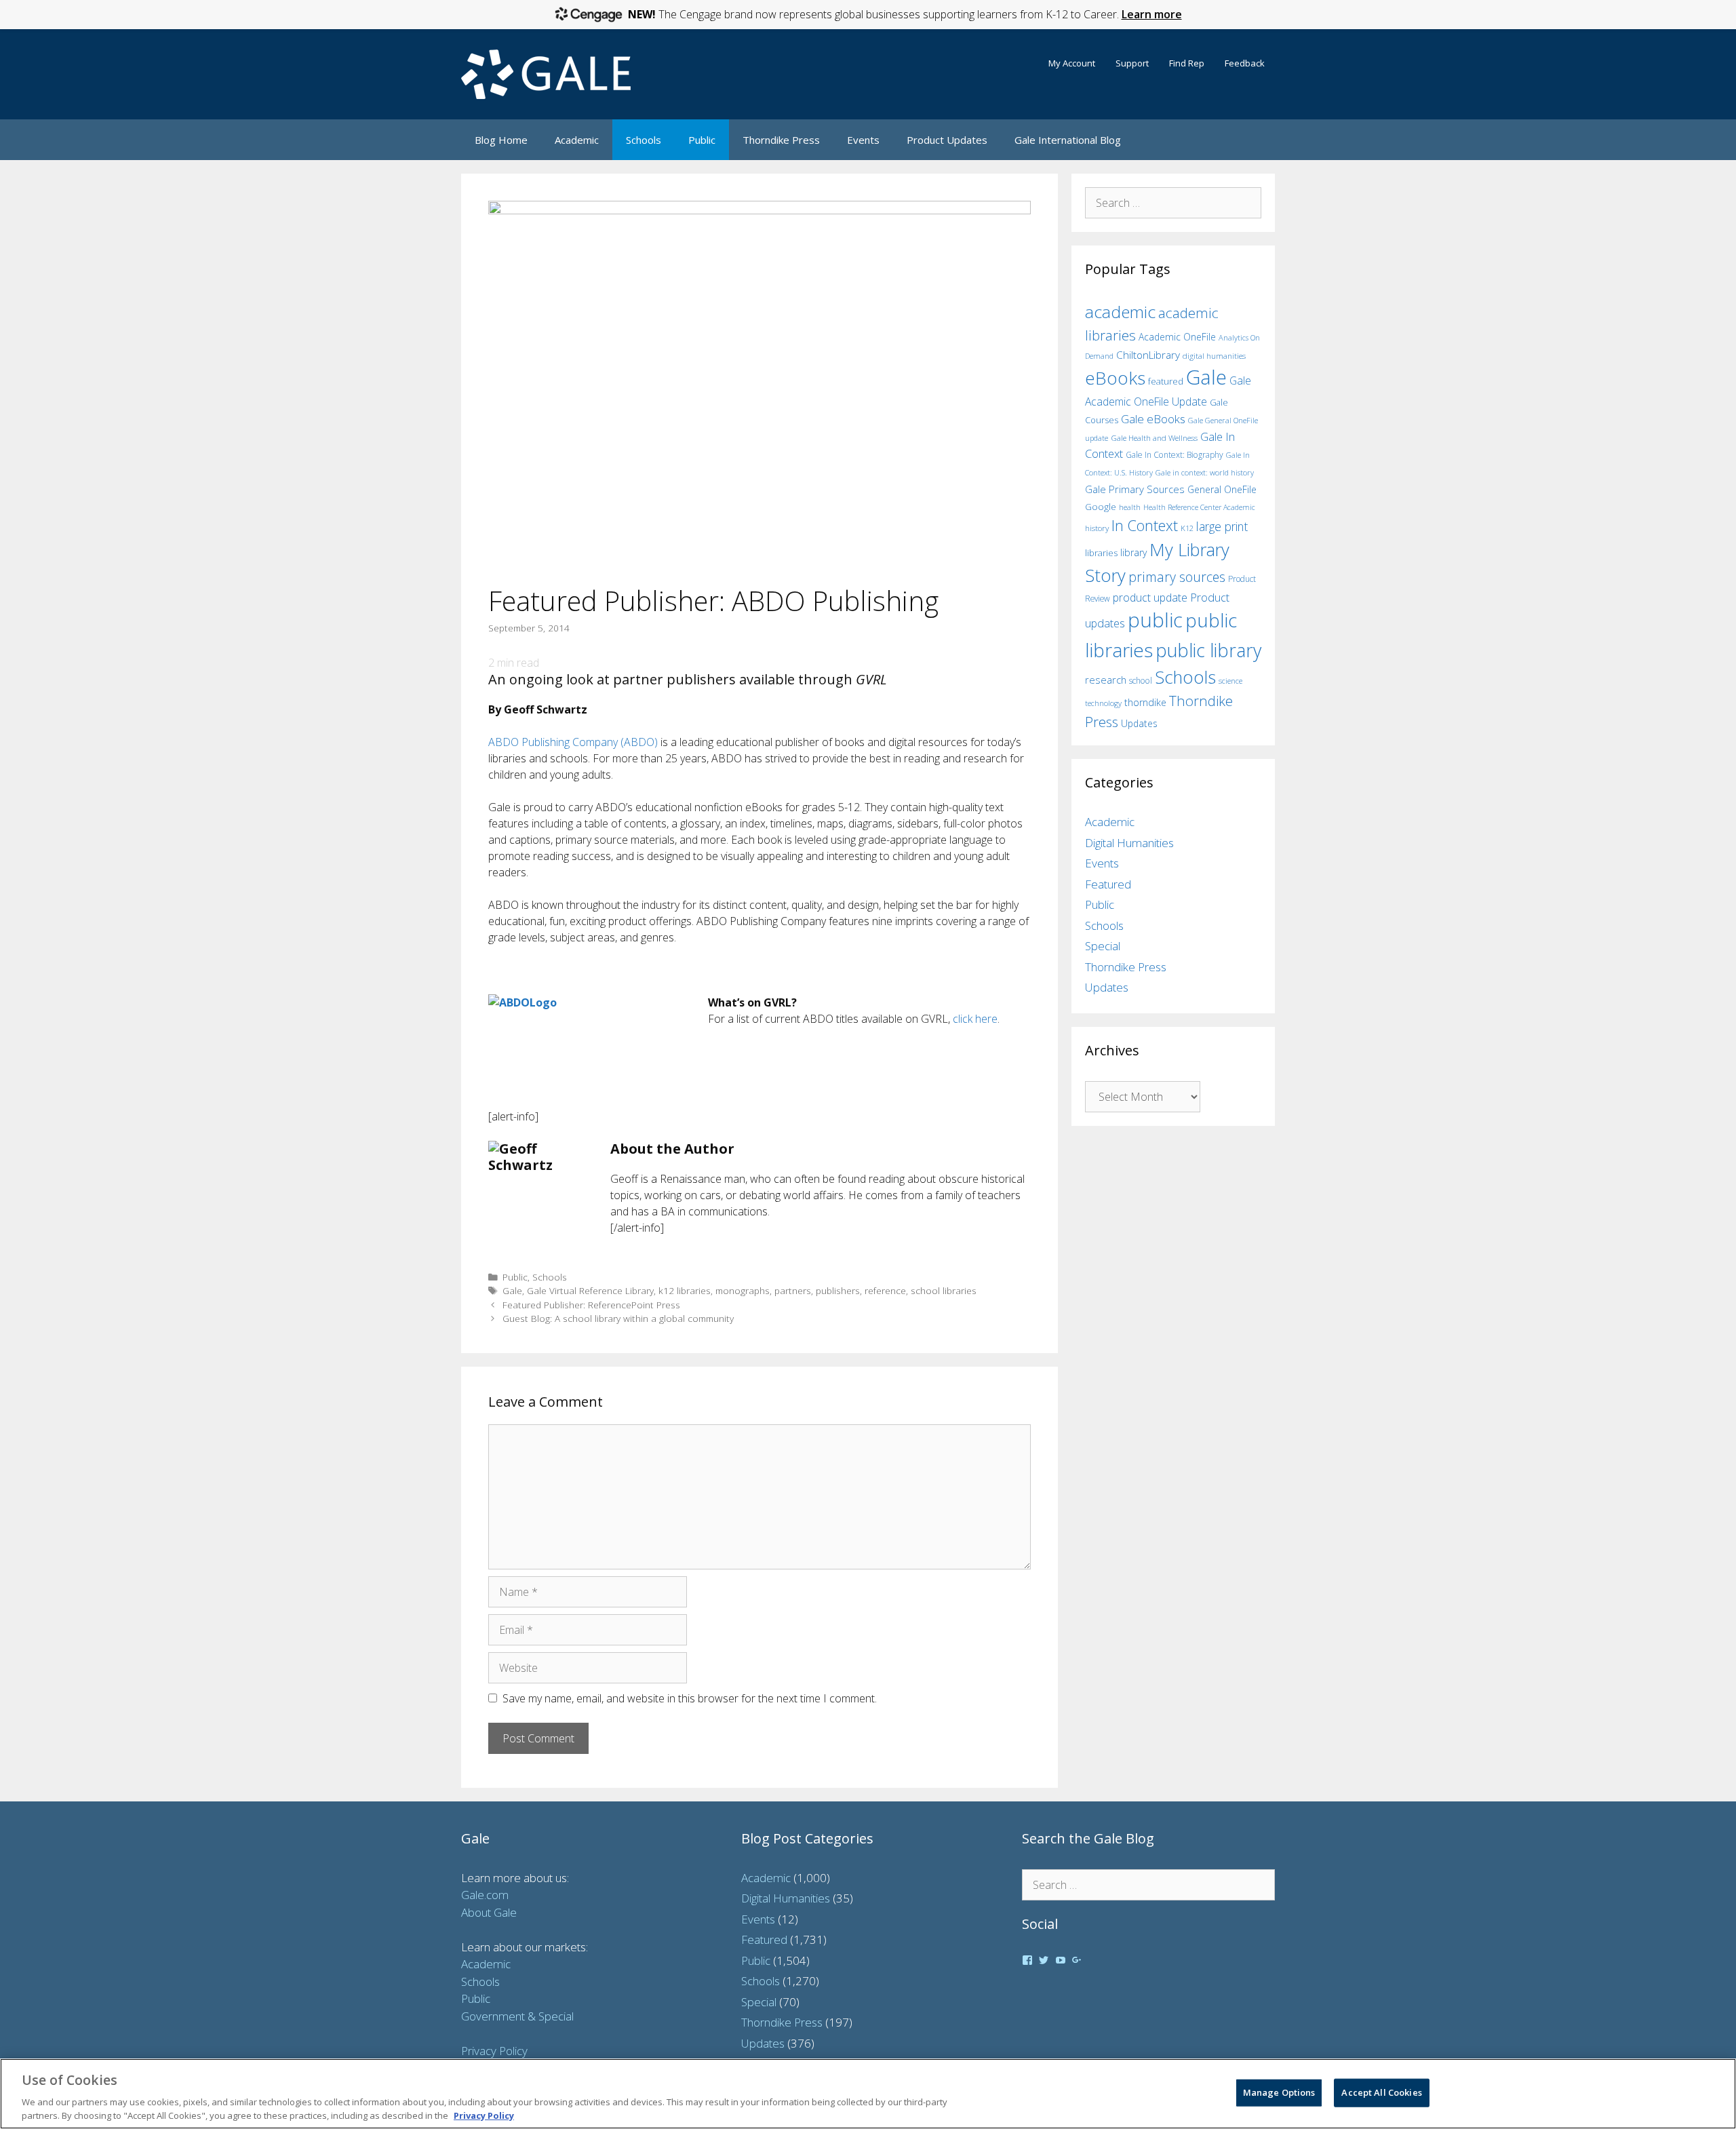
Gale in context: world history (1205, 472)
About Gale (489, 1912)
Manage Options (1279, 2092)
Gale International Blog (1068, 140)
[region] (868, 2094)
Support (1132, 63)
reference (885, 1290)
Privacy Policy (494, 2051)
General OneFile (1222, 489)
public (1155, 620)
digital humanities (1214, 356)
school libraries (944, 1290)
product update (1150, 598)
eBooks (1115, 378)
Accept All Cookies (1381, 2092)
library (1133, 552)
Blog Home (501, 140)
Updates (1139, 723)
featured (1166, 381)
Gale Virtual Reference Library (590, 1290)
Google (1101, 507)
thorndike (1145, 702)
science (1230, 681)
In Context (1145, 525)
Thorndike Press (781, 140)
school (1141, 681)
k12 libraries (685, 1290)
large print (1222, 526)
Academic (577, 140)
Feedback (1245, 63)
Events (863, 140)
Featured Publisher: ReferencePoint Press (591, 1305)
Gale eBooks (1153, 419)
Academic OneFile (1177, 337)
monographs (743, 1290)
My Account (1072, 63)
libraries (1101, 553)
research (1106, 680)
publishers (838, 1290)
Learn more (1152, 14)
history (1097, 528)
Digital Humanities (1129, 843)
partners (793, 1290)
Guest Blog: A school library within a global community (618, 1318)
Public (702, 140)
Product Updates (947, 140)
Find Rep (1187, 63)
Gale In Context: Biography (1175, 455)
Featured (1108, 884)
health (1130, 507)
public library (1208, 650)
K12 (1187, 528)
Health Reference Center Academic (1199, 507)
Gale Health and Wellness (1154, 438)
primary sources (1177, 577)
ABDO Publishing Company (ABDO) (573, 742)
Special (1103, 946)
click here (975, 1019)
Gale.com (485, 1895)
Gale (512, 1290)
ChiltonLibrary (1148, 355)
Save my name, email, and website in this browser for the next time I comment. (690, 1698)
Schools (644, 140)
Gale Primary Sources (1135, 489)
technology (1103, 703)
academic (1120, 312)
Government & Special (517, 2016)
